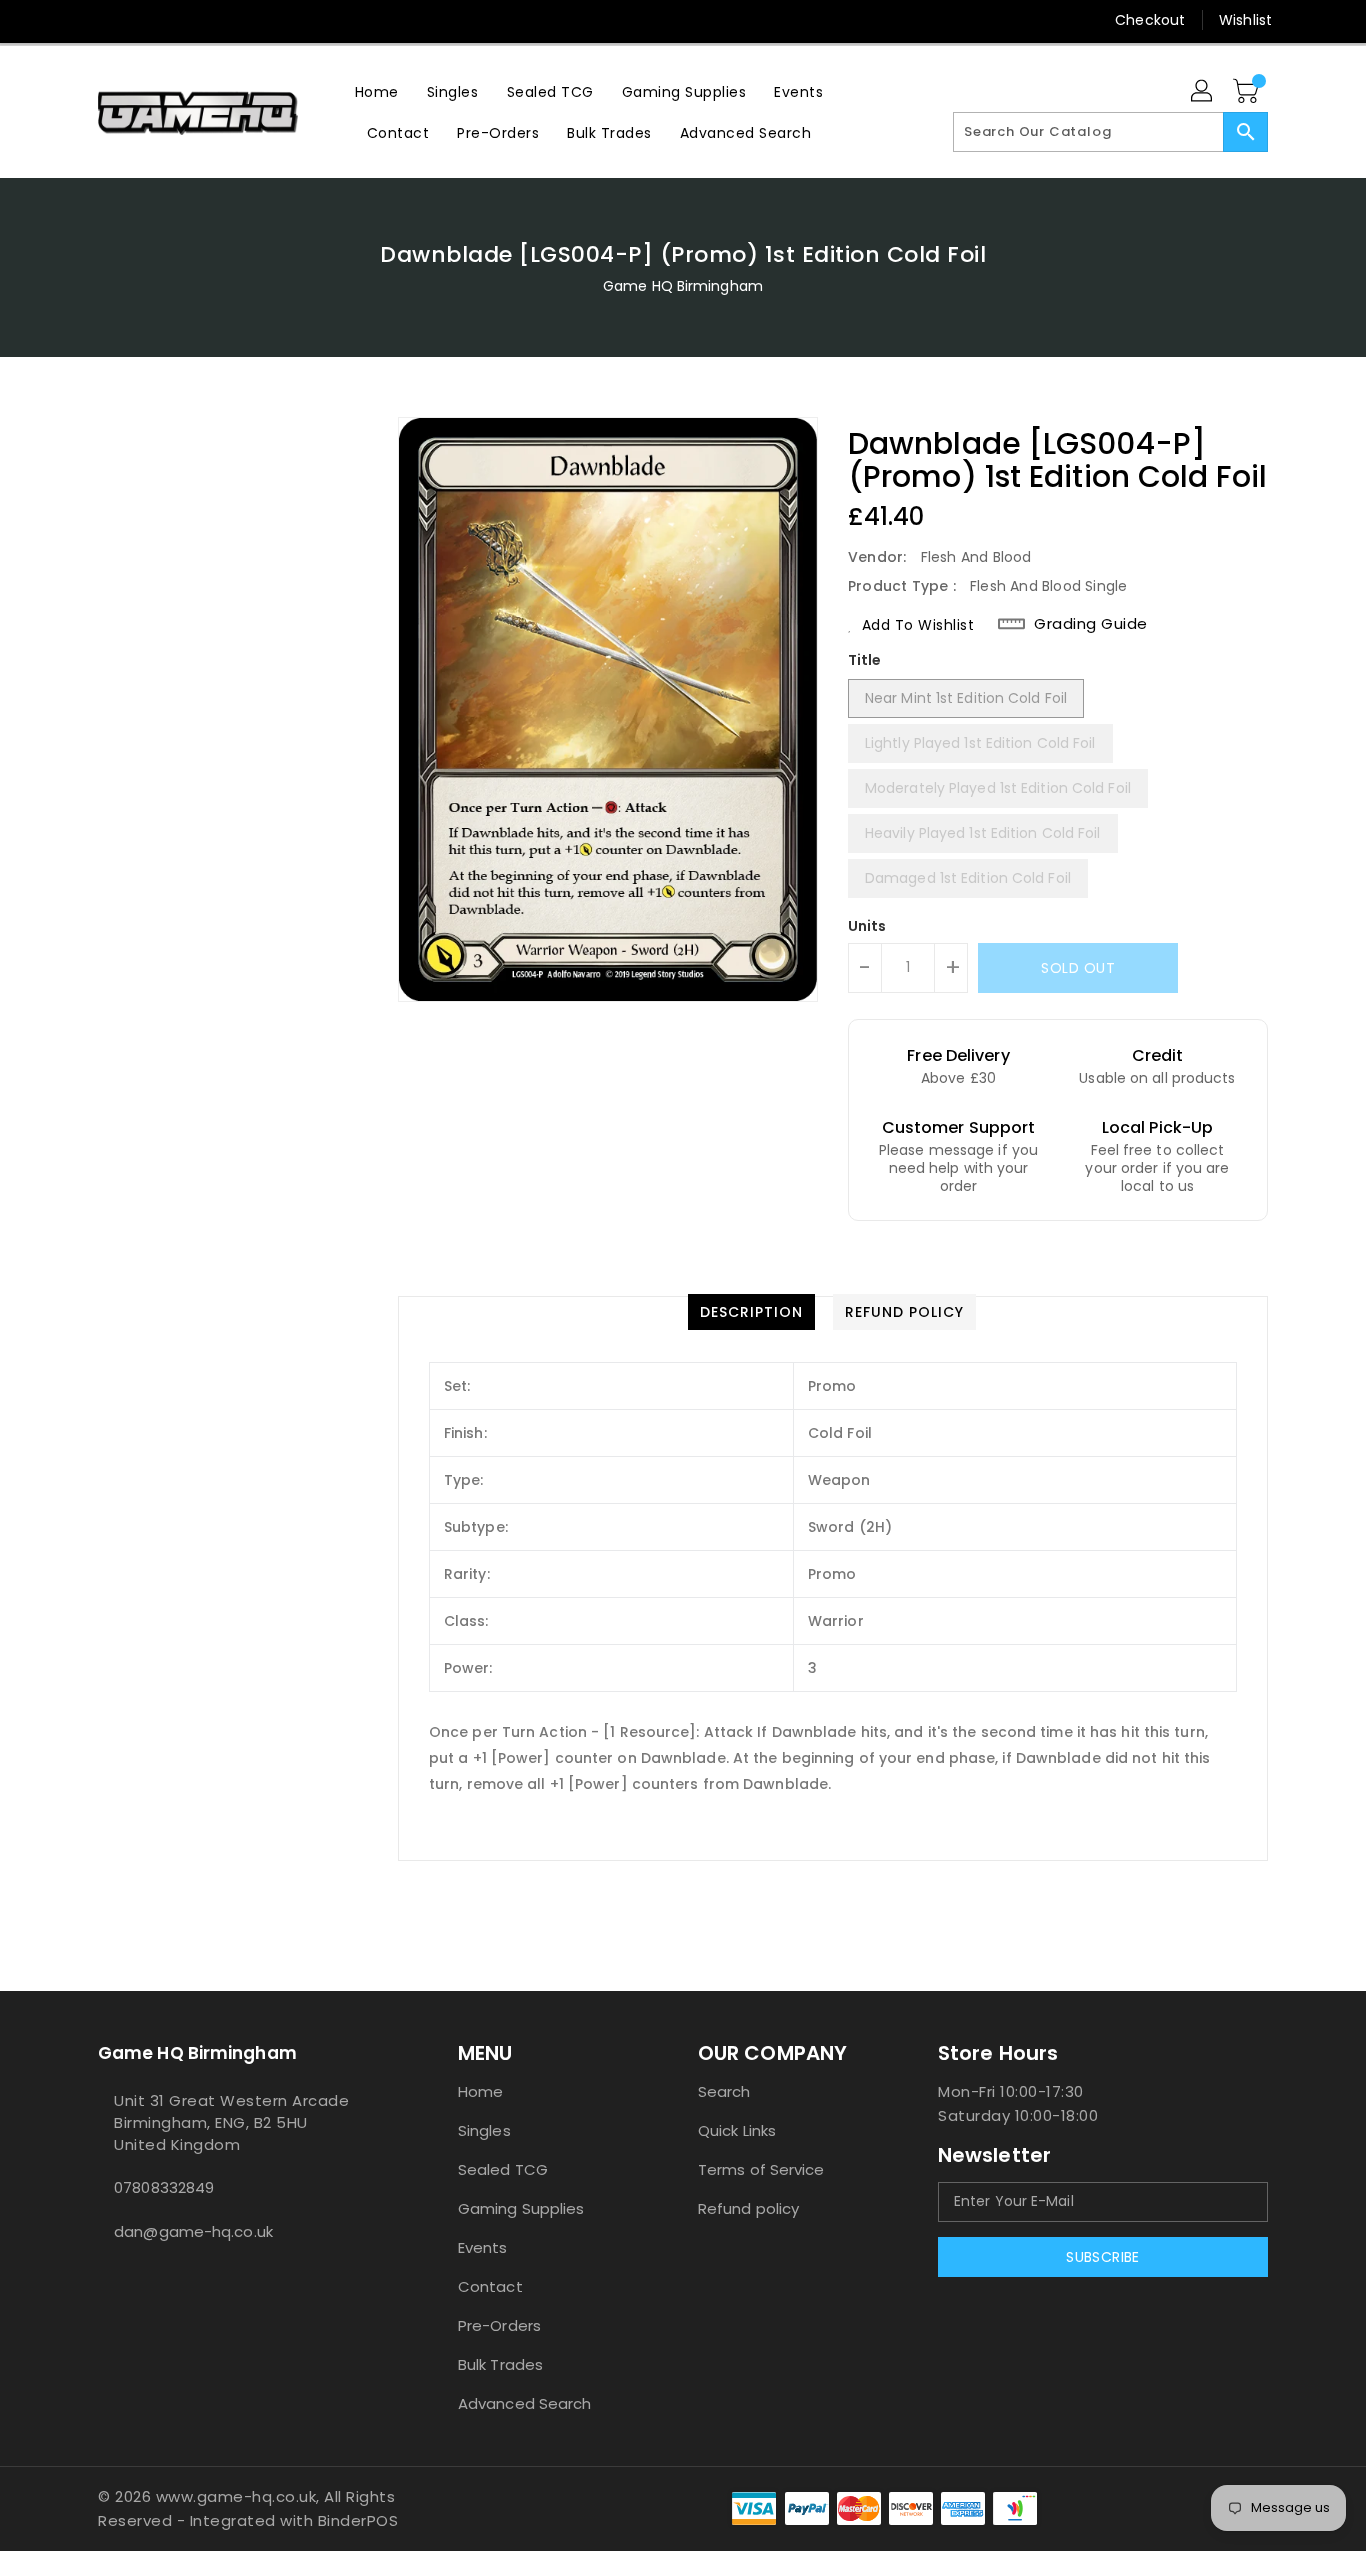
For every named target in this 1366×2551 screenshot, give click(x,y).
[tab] (751, 1312)
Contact (490, 2286)
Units (867, 926)
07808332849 (164, 2187)
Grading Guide (1091, 624)
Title (865, 660)
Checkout (1150, 20)
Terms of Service (761, 2169)
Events (483, 2247)
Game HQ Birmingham (683, 286)
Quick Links (737, 2130)
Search (724, 2091)
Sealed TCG (503, 2169)
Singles (484, 2130)
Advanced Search (525, 2403)
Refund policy (748, 2208)
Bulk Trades (500, 2364)
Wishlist (1245, 20)
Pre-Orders (499, 2325)
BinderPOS (358, 2520)
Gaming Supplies (521, 2208)
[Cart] (1248, 92)
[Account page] (1203, 92)
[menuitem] (377, 91)
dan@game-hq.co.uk (193, 2231)
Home (480, 2091)
